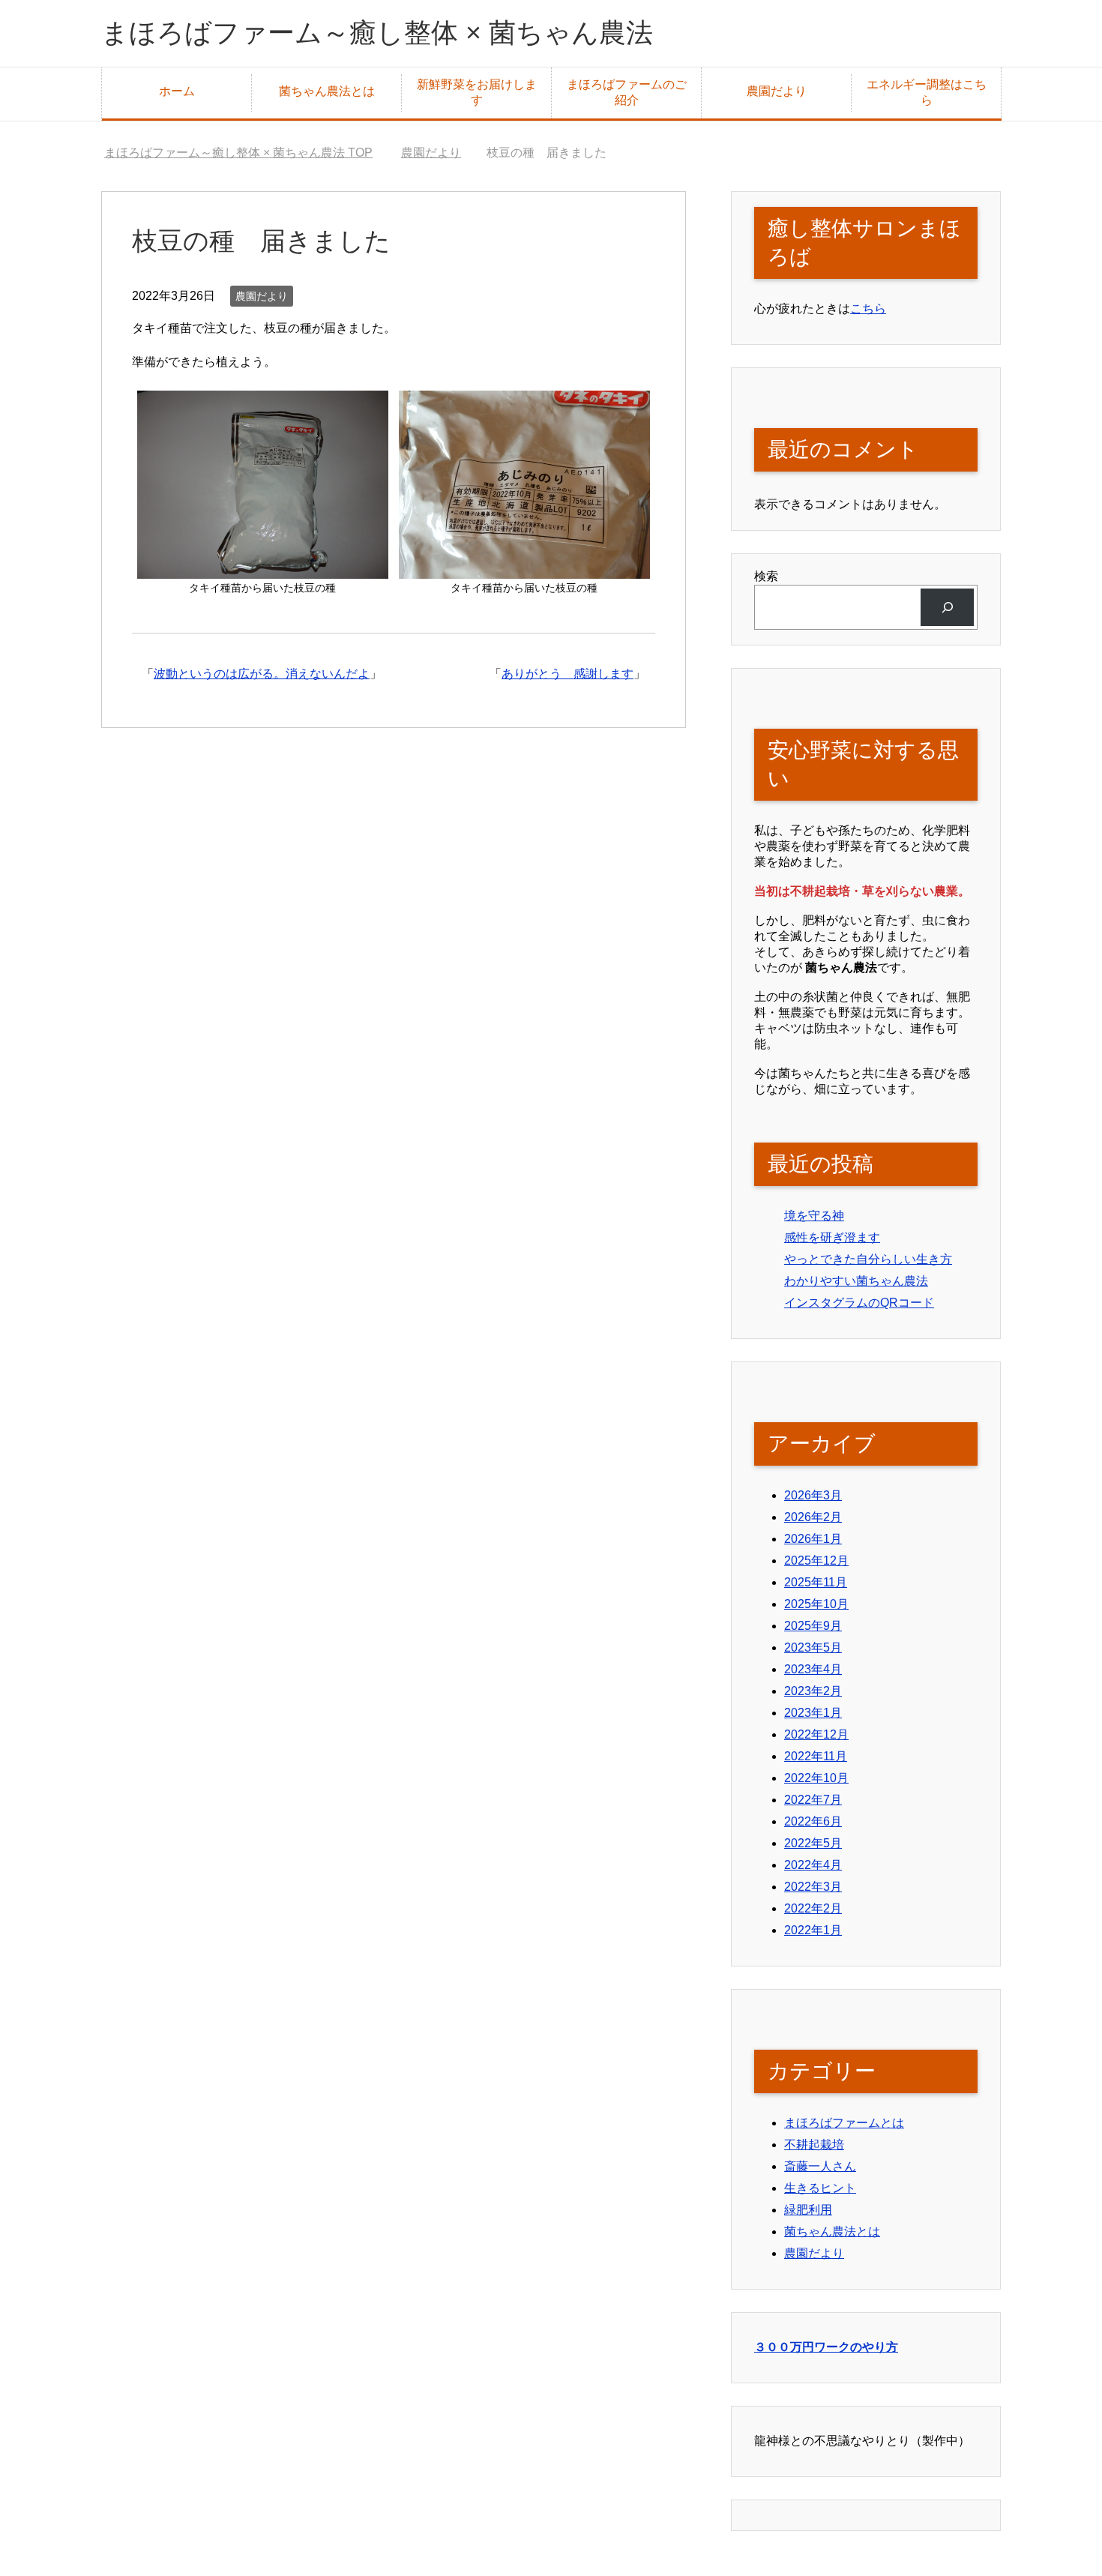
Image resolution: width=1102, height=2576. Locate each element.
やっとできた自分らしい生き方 (868, 1259)
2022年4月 (813, 1865)
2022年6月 (813, 1821)
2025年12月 (816, 1561)
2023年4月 (813, 1669)
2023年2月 (813, 1691)
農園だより (777, 91)
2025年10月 (816, 1604)
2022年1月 (813, 1930)
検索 (766, 576)
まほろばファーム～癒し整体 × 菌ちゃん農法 (377, 33)
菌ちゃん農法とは (327, 91)
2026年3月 (813, 1495)
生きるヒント (820, 2188)
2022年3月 (813, 1887)
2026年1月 (813, 1539)
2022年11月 (816, 1756)
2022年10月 (816, 1778)
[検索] (947, 607)
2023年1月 (813, 1713)
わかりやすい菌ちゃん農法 (856, 1281)
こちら (868, 309)
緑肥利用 (808, 2210)
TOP (238, 153)
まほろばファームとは (844, 2123)
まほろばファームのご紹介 (627, 92)
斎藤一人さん (820, 2166)
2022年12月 (816, 1734)
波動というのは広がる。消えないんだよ (262, 674)
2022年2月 (813, 1908)
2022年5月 (813, 1843)
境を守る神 (814, 1216)
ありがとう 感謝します (567, 674)
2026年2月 (813, 1517)
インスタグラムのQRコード (859, 1303)
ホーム (177, 91)
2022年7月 (813, 1800)
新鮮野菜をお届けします (477, 92)
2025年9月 (813, 1626)
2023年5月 (813, 1647)
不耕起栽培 (814, 2145)
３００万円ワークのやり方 (826, 2347)
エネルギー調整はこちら (927, 92)
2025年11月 (816, 1582)
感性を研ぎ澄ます (832, 1237)
